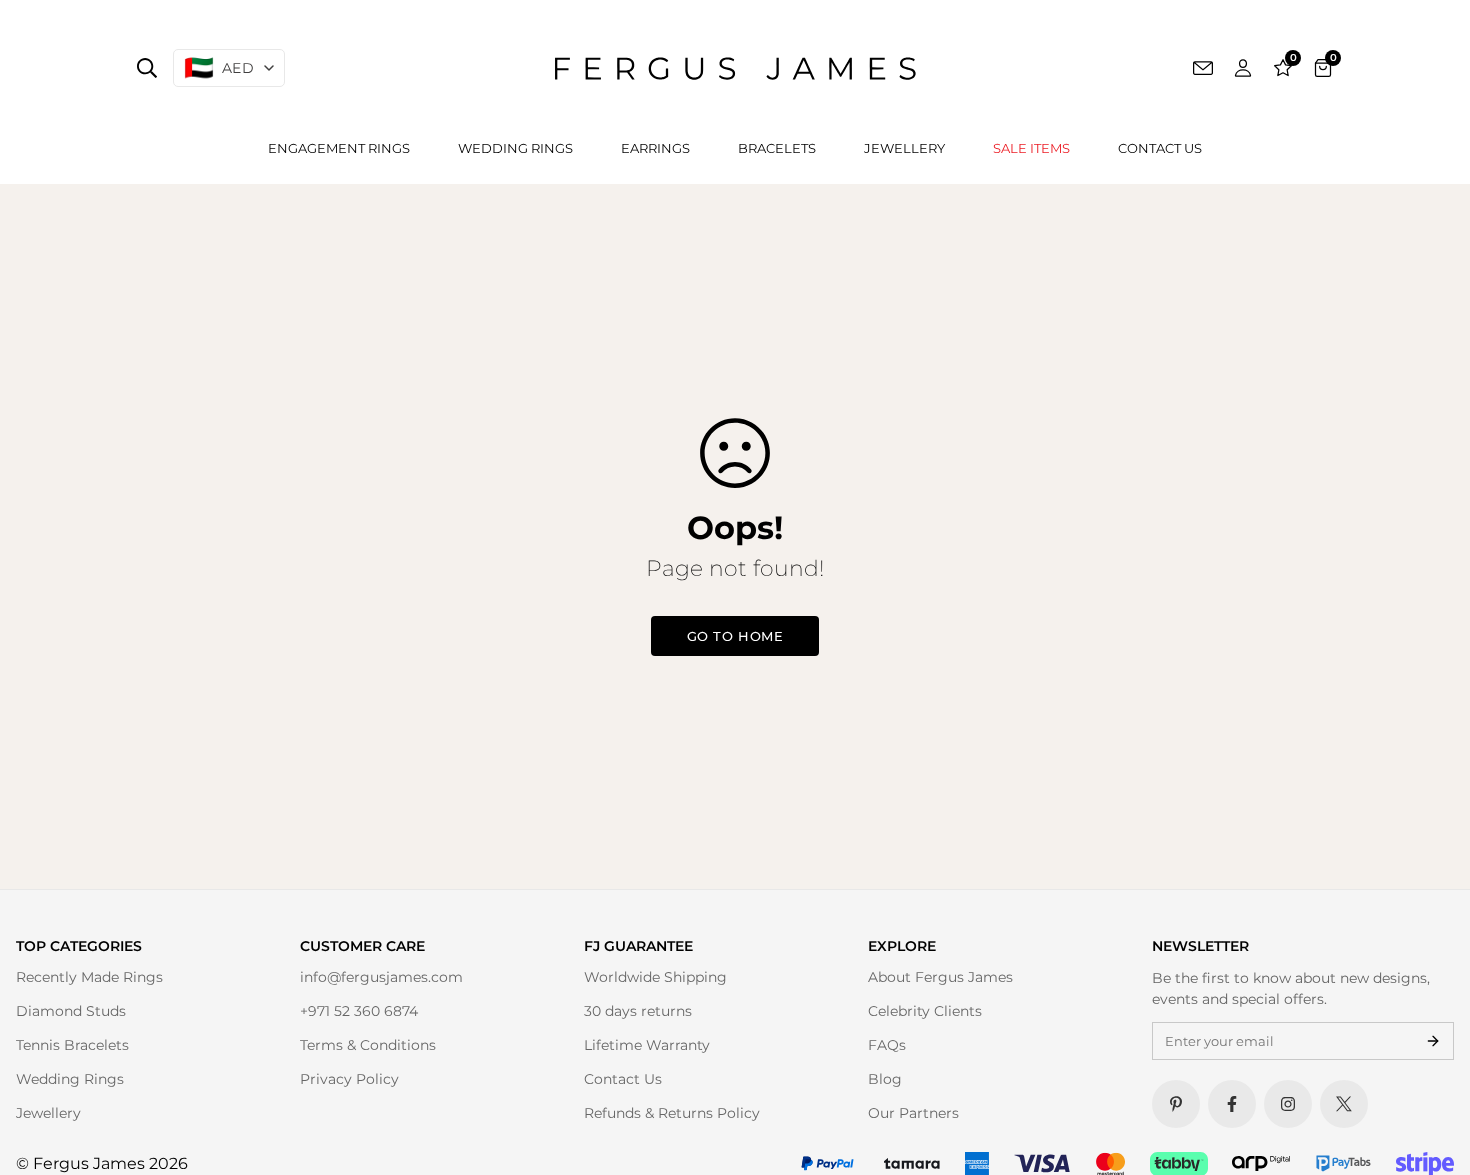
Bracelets (777, 148)
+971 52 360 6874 (359, 1011)
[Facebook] (1232, 1104)
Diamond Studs (71, 1011)
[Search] (147, 68)
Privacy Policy (349, 1079)
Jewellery (904, 148)
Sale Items (1031, 148)
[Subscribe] (1433, 1041)
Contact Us (1160, 148)
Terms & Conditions (368, 1045)
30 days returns (638, 1011)
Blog (885, 1079)
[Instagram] (1288, 1104)
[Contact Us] (1203, 68)
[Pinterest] (1176, 1104)
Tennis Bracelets (72, 1045)
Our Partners (913, 1113)
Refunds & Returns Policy (672, 1113)
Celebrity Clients (925, 1011)
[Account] (1243, 68)
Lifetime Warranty (647, 1045)
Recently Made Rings (89, 977)
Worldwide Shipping (655, 977)
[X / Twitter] (1344, 1104)
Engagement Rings (339, 148)
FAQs (887, 1045)
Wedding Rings (515, 148)
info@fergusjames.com (381, 977)
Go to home (735, 636)
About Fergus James (940, 977)
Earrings (655, 148)
